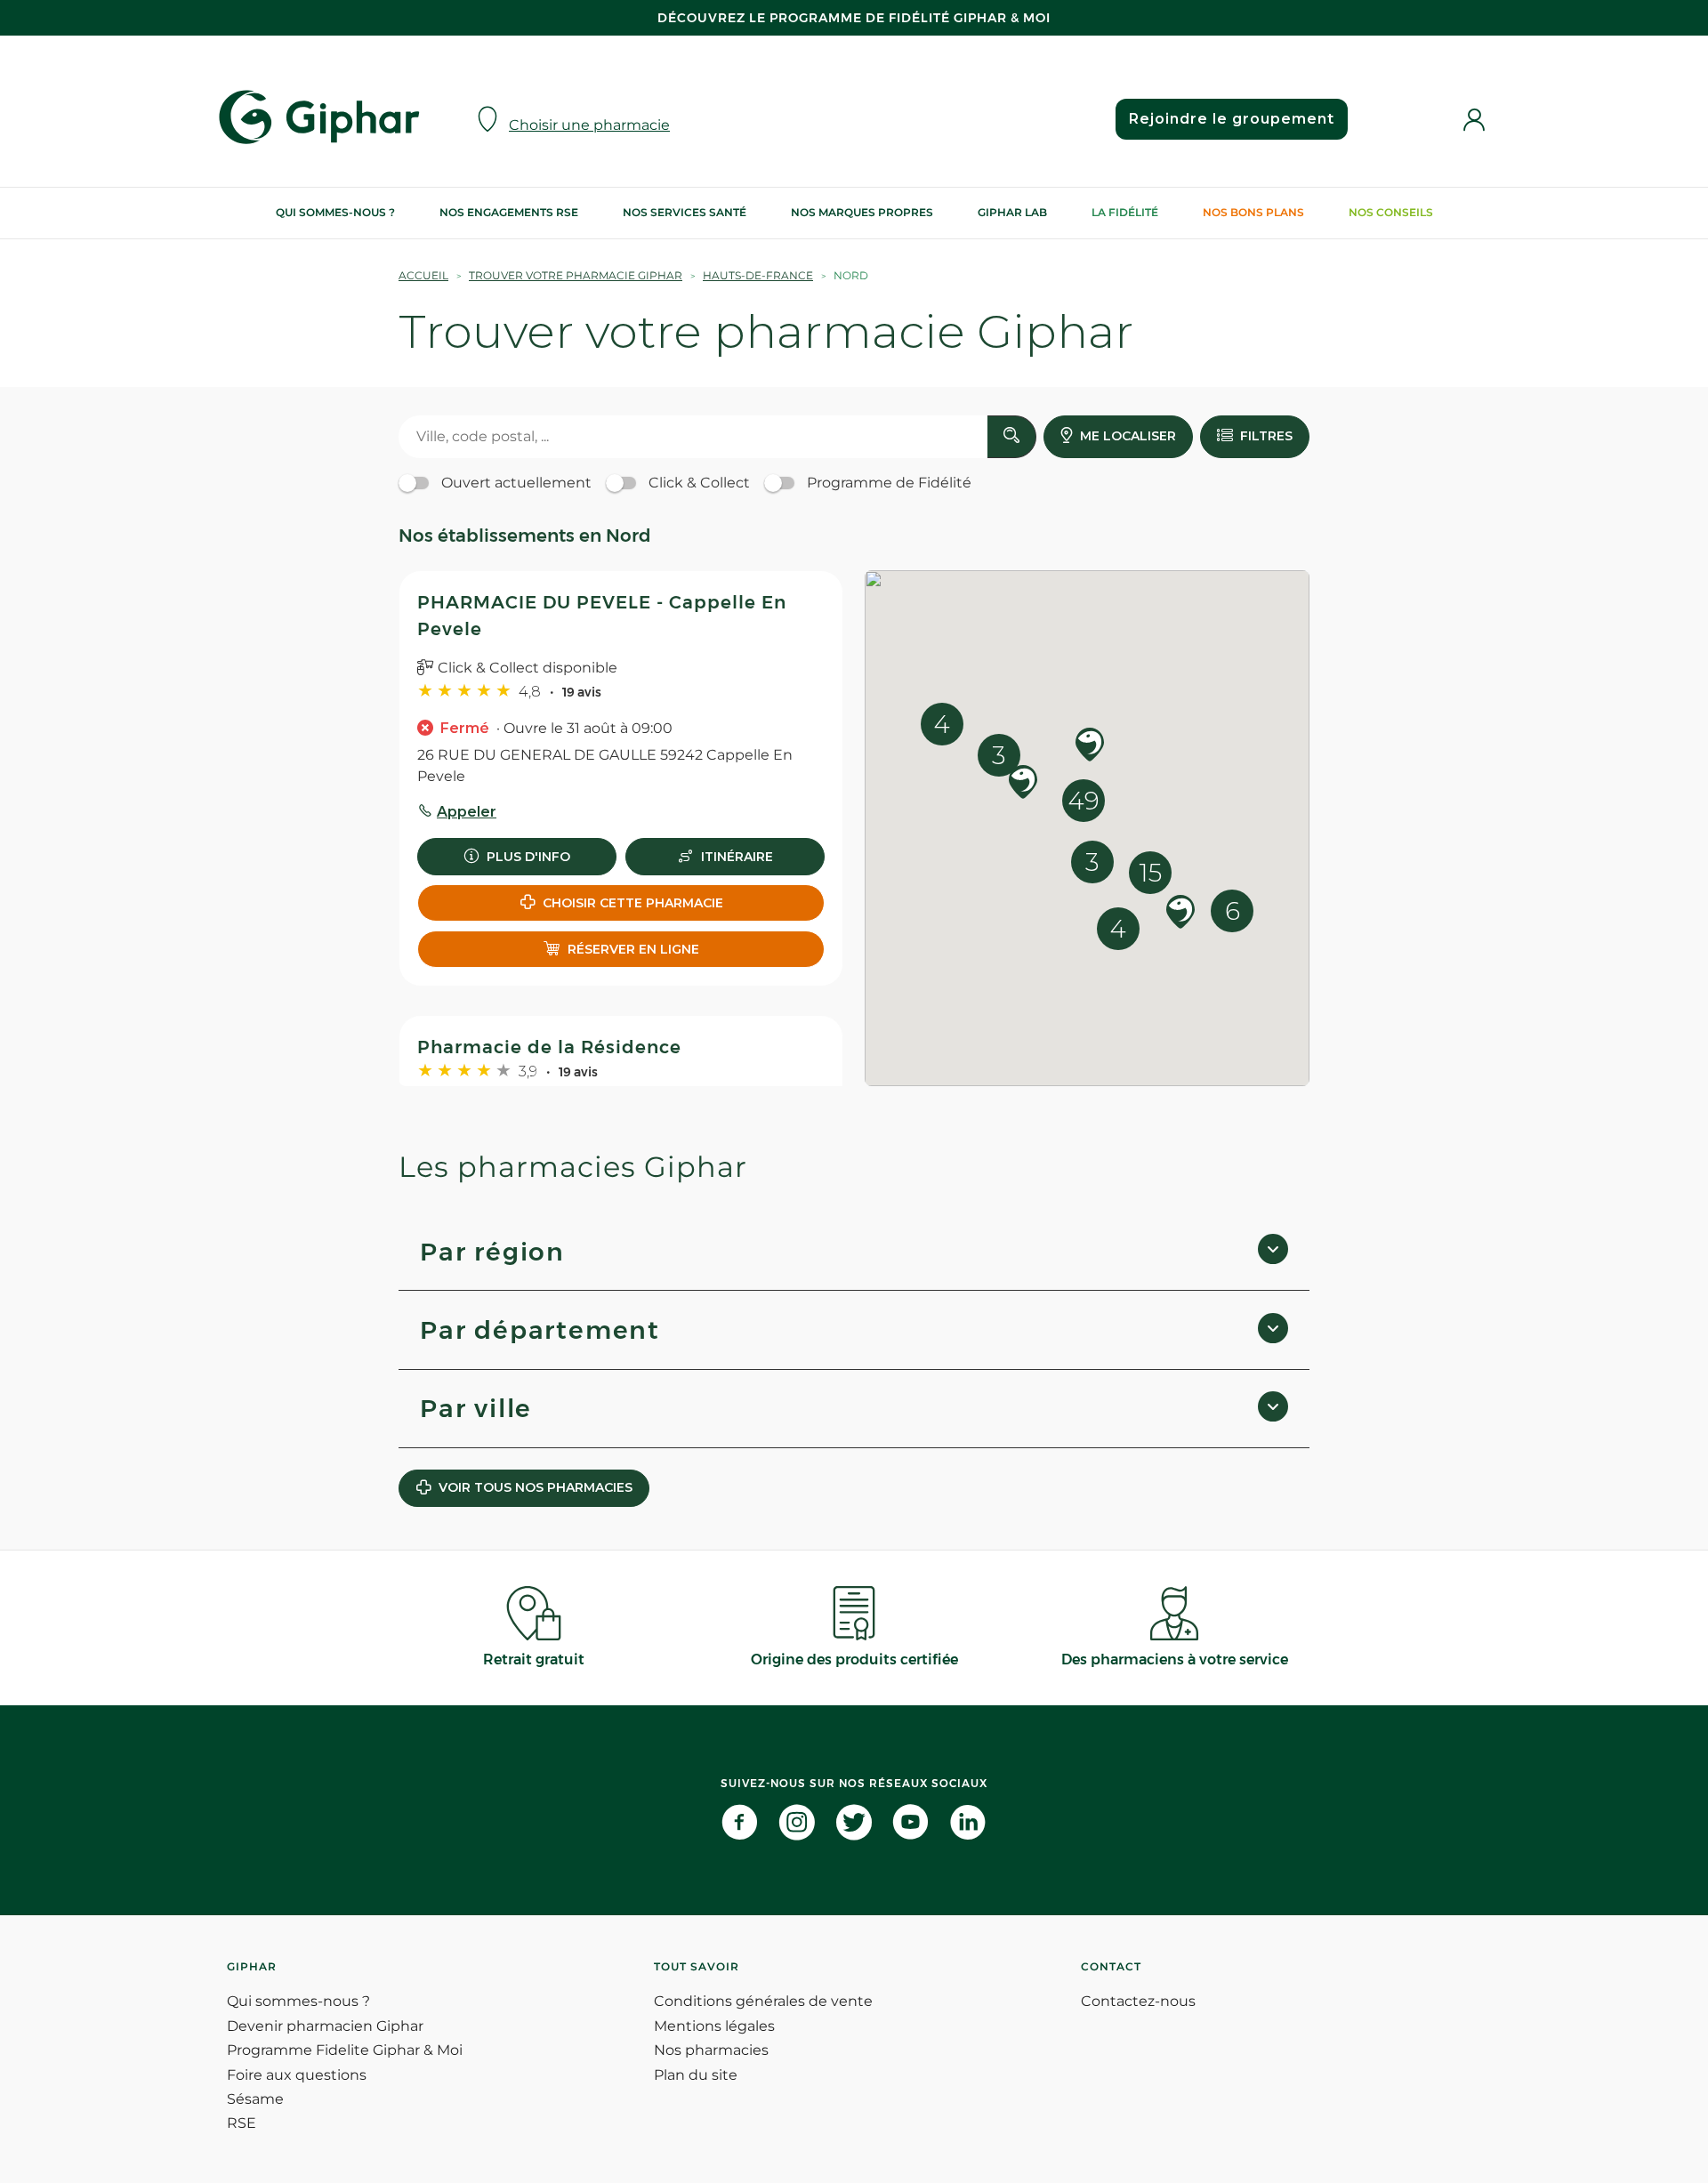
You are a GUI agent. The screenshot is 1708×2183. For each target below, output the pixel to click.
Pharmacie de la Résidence (549, 1047)
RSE (242, 2123)
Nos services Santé (685, 212)
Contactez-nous (1138, 2001)
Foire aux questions (297, 2075)
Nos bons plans (1253, 212)
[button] (1180, 913)
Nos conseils (1391, 212)
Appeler (467, 812)
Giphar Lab (1012, 212)
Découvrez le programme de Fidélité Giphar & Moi (854, 18)
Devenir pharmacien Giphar (325, 2026)
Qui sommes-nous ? (335, 212)
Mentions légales (714, 2026)
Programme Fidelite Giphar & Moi (345, 2050)
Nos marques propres (862, 212)
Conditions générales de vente (763, 2001)
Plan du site (696, 2075)
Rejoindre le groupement (1232, 119)
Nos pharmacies (711, 2050)
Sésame (255, 2099)
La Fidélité (1125, 212)
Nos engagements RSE (509, 212)
